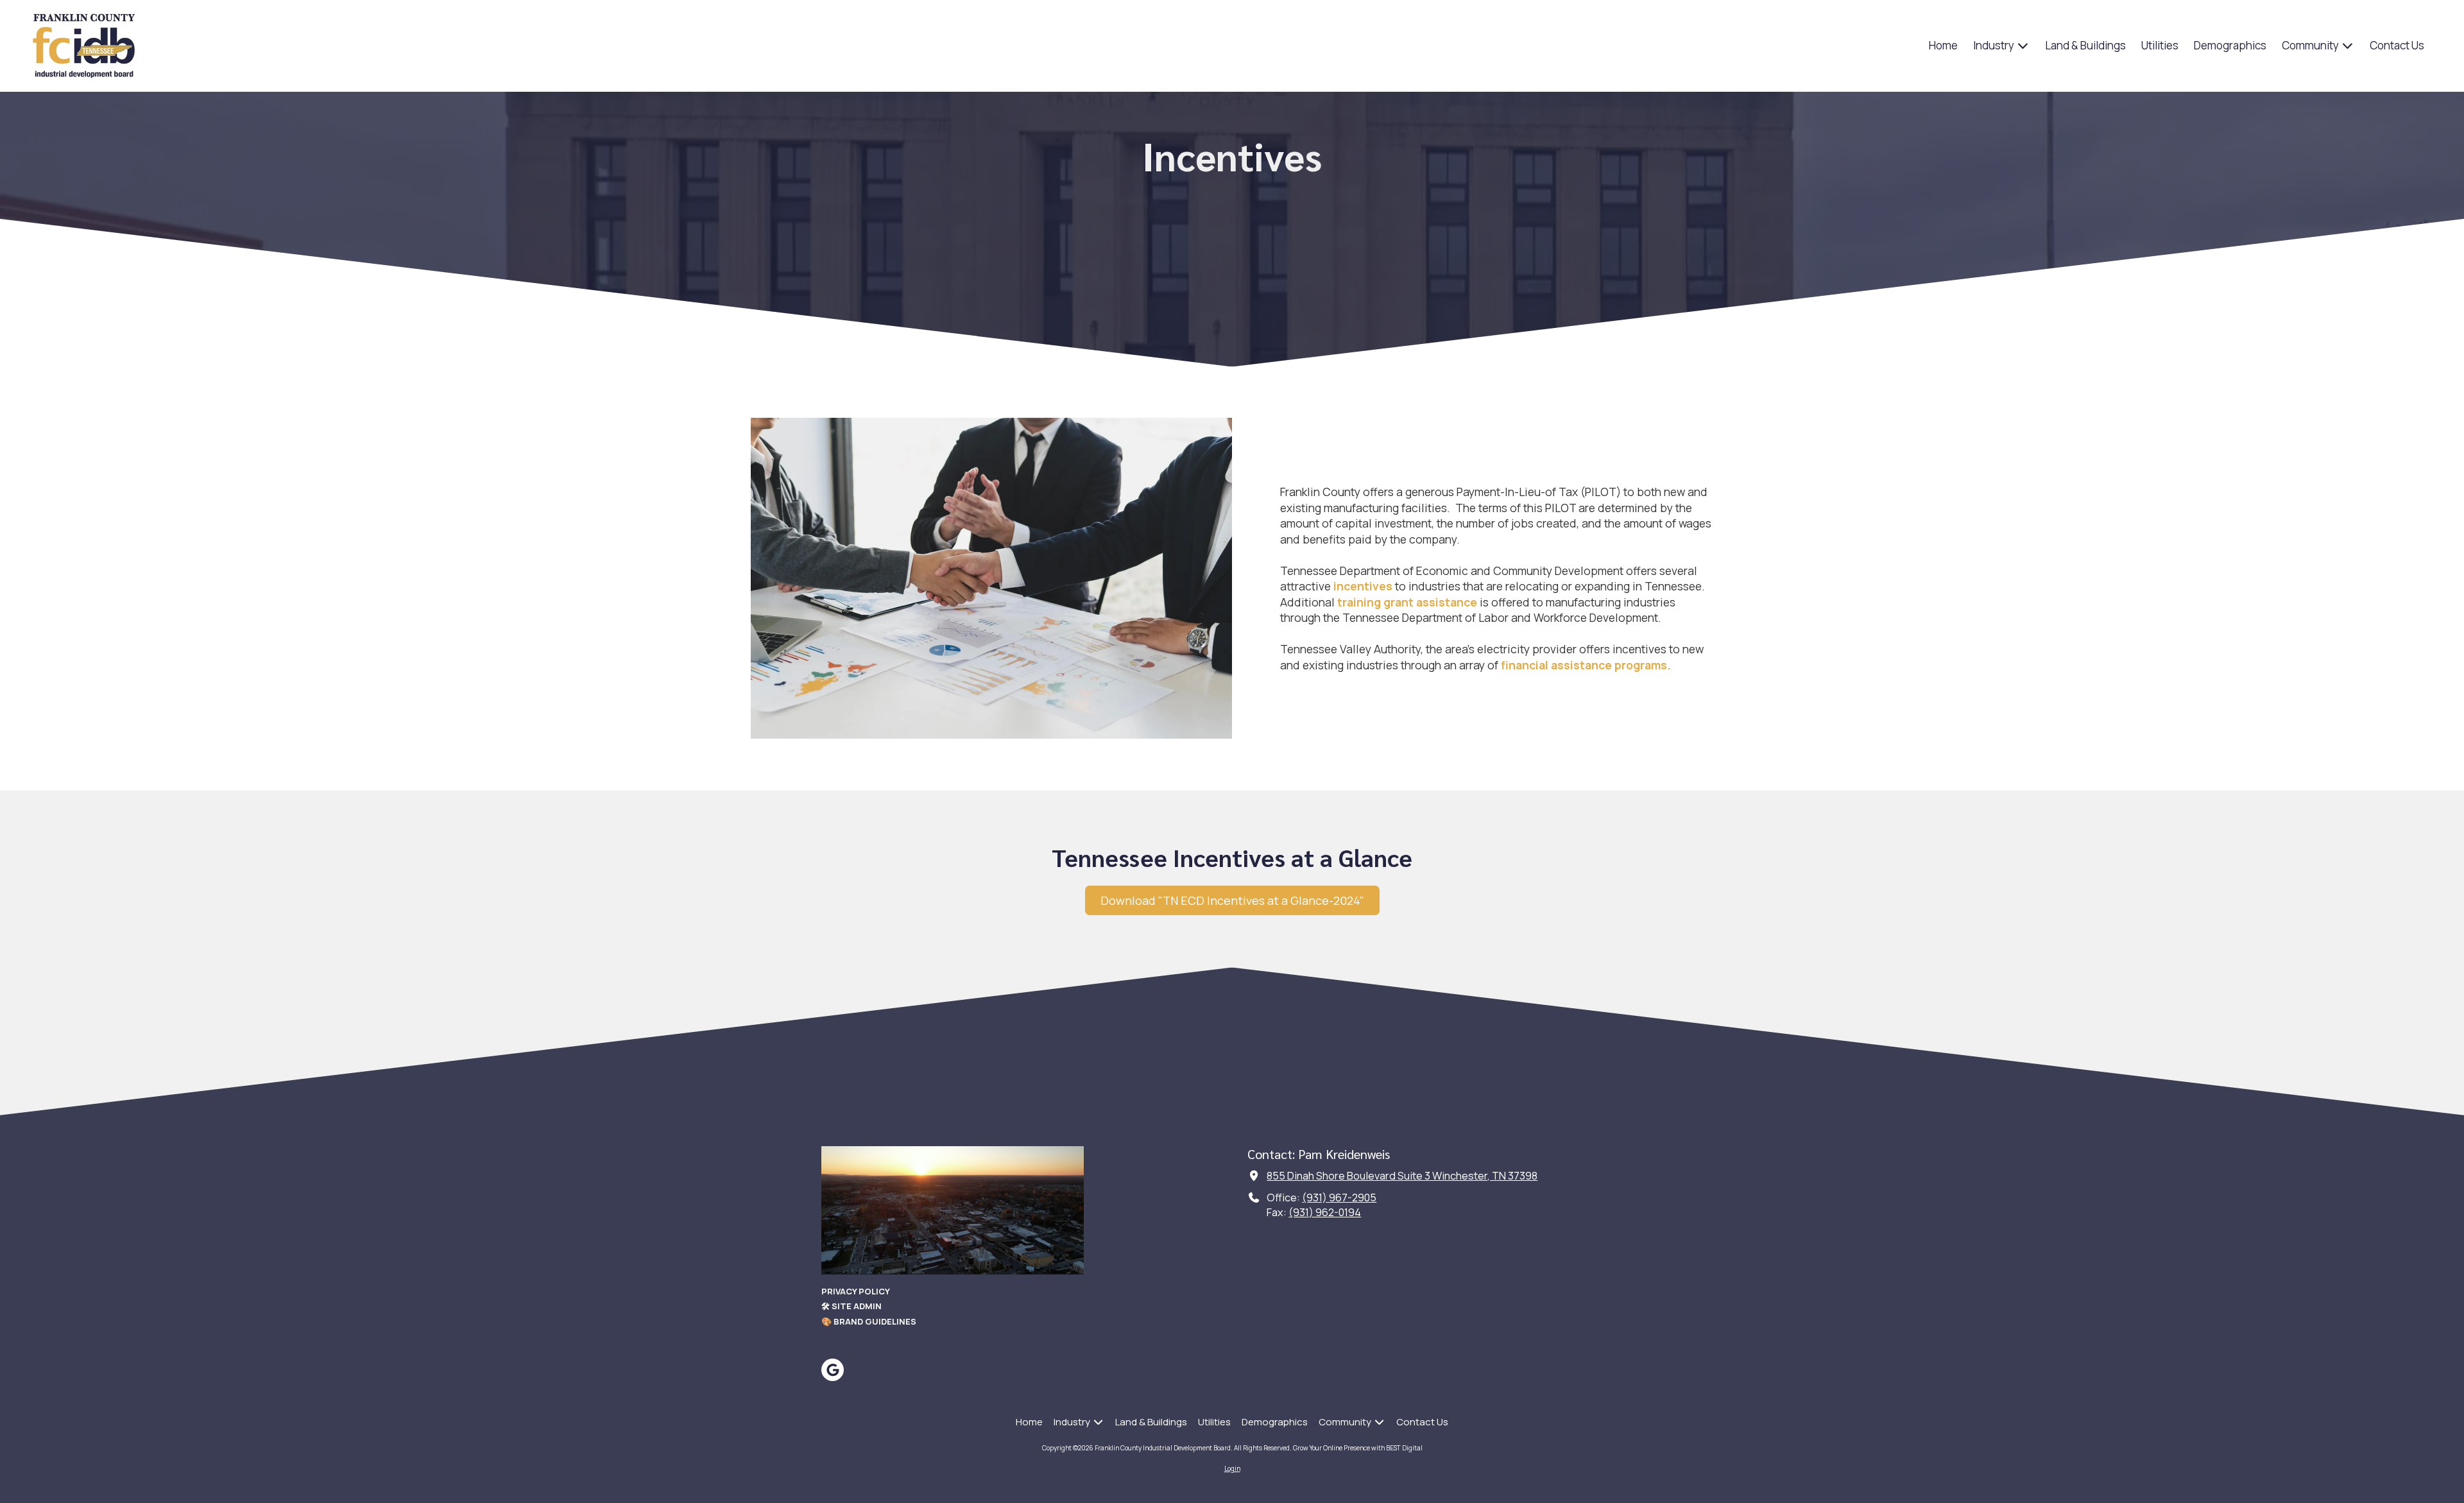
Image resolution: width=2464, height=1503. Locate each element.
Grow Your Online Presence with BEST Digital (1358, 1448)
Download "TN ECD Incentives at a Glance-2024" (1232, 900)
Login (1232, 1468)
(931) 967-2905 (1339, 1198)
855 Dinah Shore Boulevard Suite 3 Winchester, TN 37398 (1402, 1176)
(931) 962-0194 (1325, 1212)
